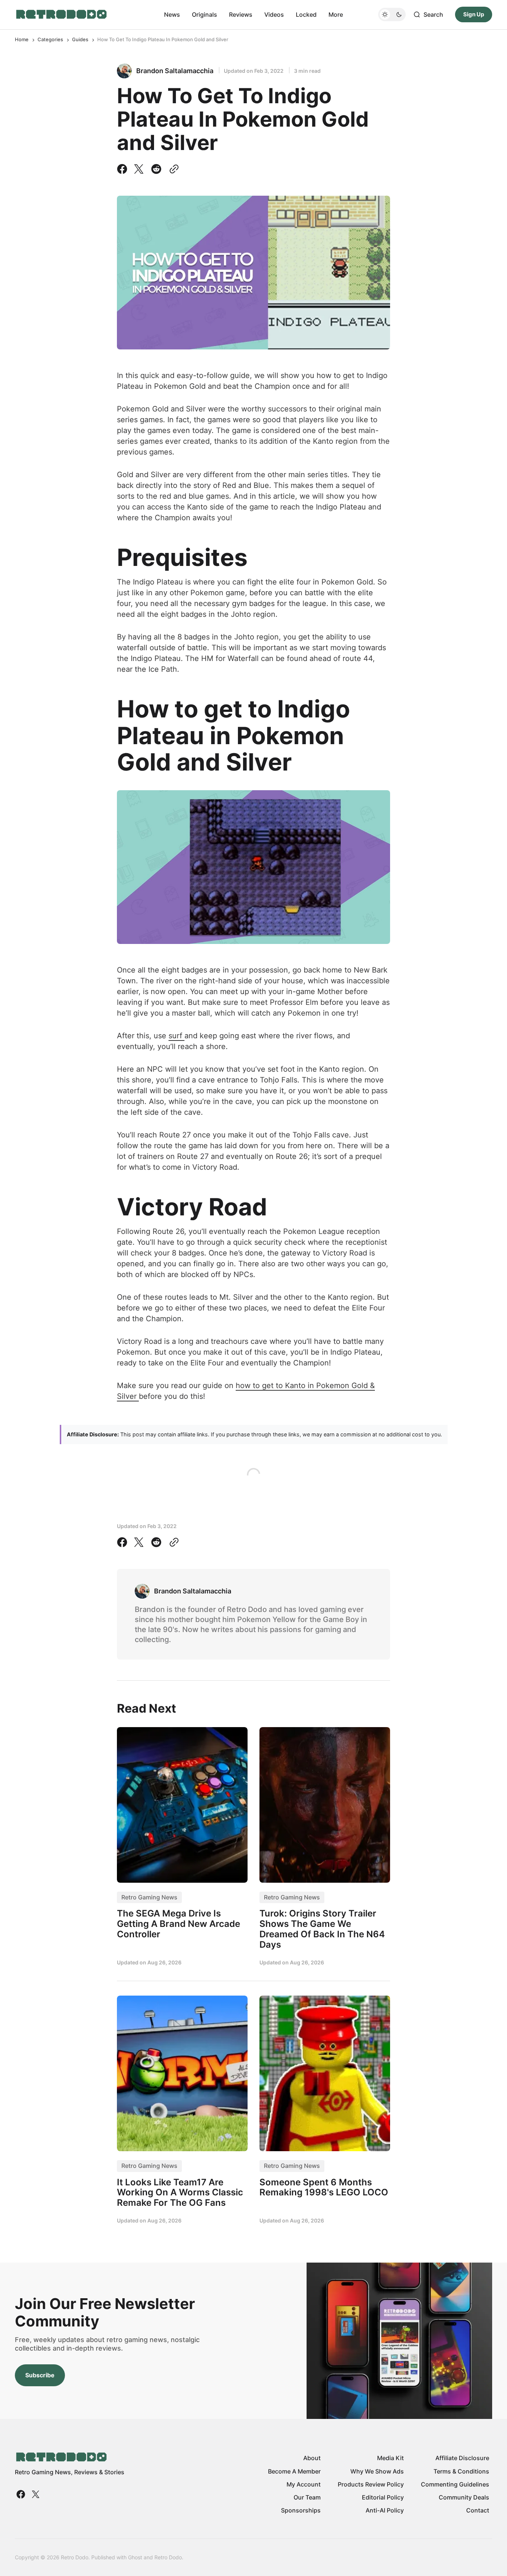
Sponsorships (301, 2510)
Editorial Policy (383, 2497)
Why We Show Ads (377, 2471)
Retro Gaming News (149, 1897)
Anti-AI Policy (385, 2510)
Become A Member (294, 2471)
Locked (306, 14)
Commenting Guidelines (455, 2484)
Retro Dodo (168, 2557)
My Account (304, 2484)
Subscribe (40, 2375)
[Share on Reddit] (156, 169)
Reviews (241, 14)
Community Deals (464, 2497)
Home (22, 39)
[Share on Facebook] (124, 169)
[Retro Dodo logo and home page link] (61, 14)
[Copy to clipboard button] (173, 169)
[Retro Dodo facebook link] (22, 2494)
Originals (205, 14)
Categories (50, 39)
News (172, 14)
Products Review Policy (371, 2484)
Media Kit (390, 2458)
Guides (80, 39)
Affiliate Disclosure (462, 2458)
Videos (274, 14)
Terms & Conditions (461, 2471)
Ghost (135, 2557)
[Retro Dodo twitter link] (35, 2494)
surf (176, 1036)
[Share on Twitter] (139, 169)
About (312, 2458)
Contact (478, 2510)
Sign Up (474, 14)
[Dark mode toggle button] (392, 14)
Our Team (307, 2497)
